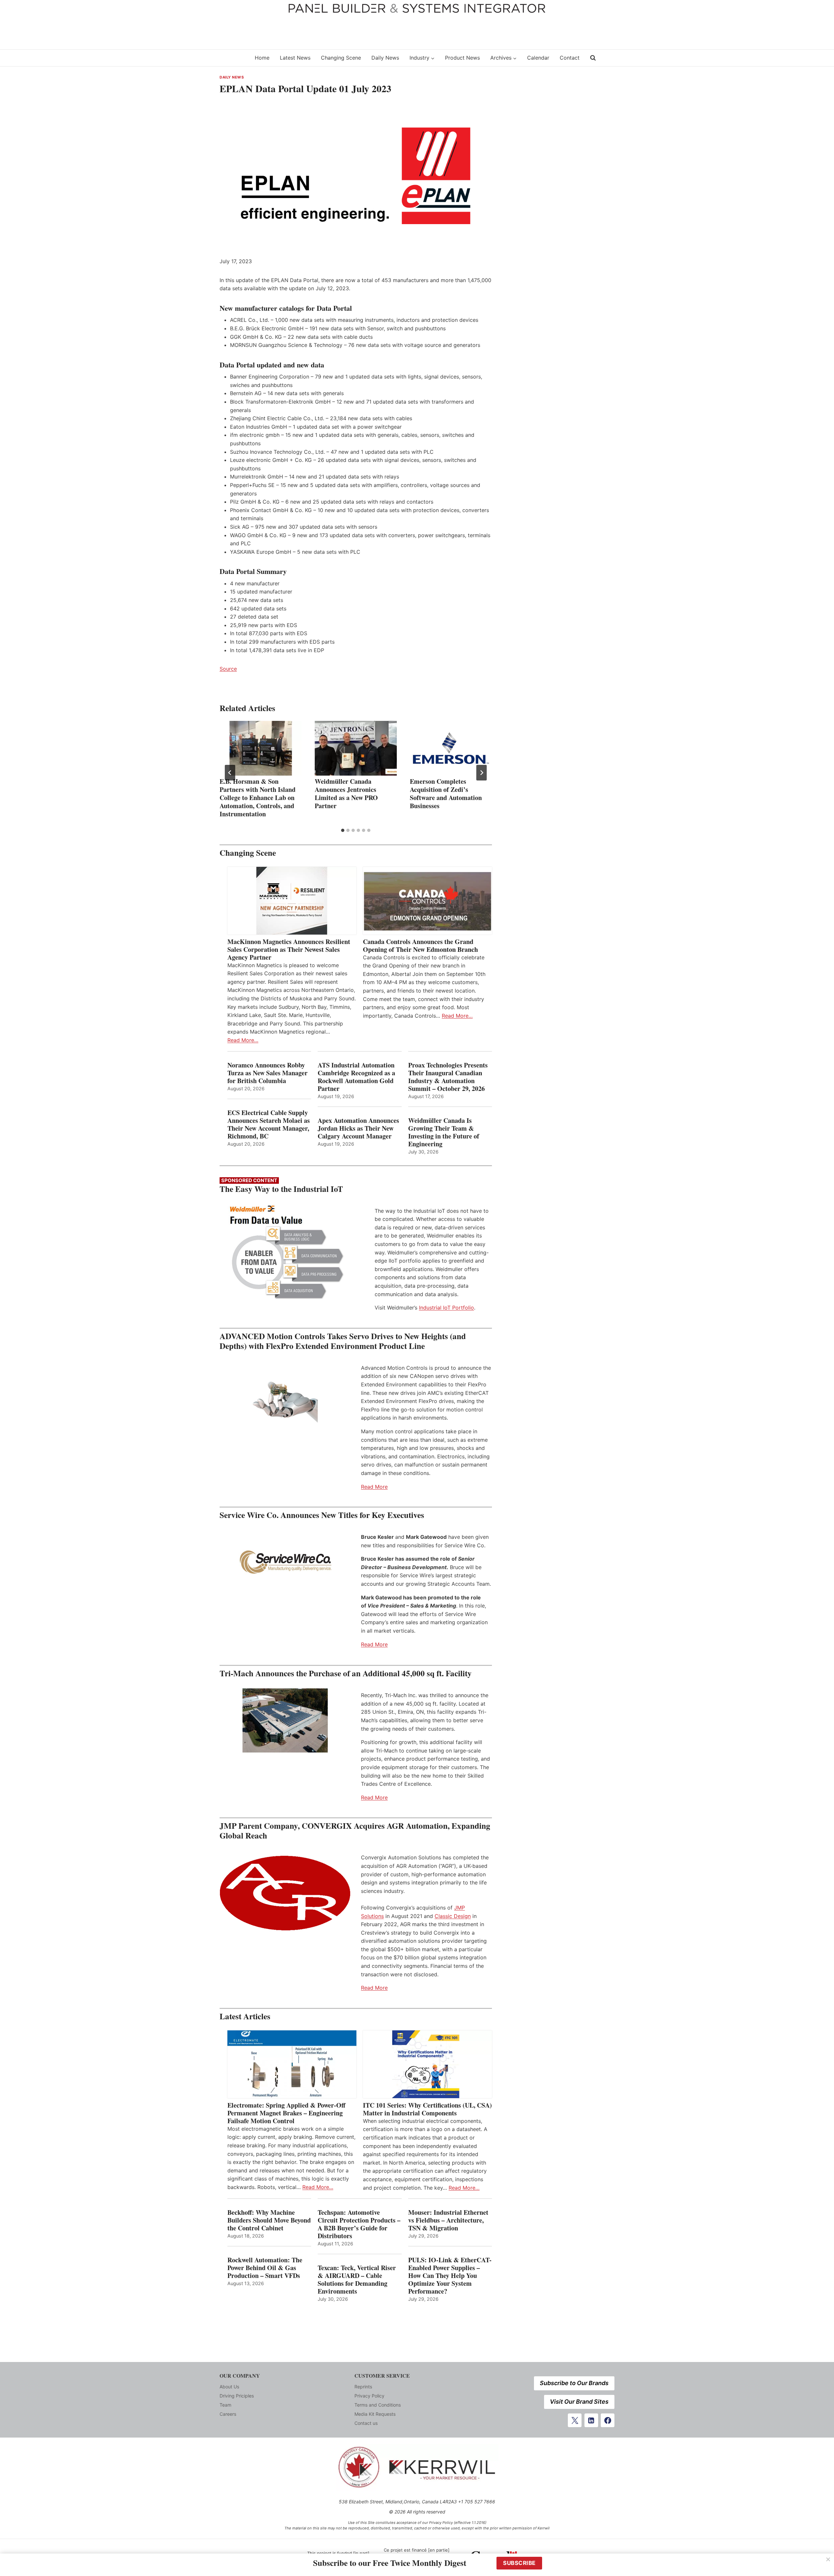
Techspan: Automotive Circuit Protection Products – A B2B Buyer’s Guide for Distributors (359, 2224)
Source (228, 669)
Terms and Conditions (378, 2405)
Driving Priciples (237, 2396)
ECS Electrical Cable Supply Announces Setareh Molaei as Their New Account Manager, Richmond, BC (269, 1124)
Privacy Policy (369, 2396)
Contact (570, 58)
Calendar (538, 58)
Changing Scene (341, 58)
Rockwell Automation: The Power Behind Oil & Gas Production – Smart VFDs (265, 2268)
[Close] (828, 2559)
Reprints (363, 2387)
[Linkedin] (591, 2420)
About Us (229, 2387)
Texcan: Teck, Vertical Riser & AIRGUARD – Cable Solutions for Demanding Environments (357, 2280)
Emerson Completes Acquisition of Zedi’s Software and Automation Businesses (446, 794)
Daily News (385, 58)
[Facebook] (608, 2420)
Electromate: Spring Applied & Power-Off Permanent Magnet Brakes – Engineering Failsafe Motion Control (286, 2113)
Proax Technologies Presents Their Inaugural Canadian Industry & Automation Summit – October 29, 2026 (448, 1077)
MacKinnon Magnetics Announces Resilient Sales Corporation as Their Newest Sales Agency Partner (289, 950)
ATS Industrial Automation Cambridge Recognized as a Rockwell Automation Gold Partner (356, 1077)
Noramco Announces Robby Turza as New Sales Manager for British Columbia (267, 1073)
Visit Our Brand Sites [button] (579, 2402)
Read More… (243, 1040)
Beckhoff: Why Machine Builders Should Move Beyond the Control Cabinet (269, 2220)
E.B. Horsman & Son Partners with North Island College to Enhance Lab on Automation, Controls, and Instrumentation (258, 798)
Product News (462, 58)
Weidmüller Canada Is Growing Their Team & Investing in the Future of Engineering (444, 1132)
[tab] (343, 830)
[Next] (482, 773)
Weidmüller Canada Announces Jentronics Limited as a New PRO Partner (346, 794)
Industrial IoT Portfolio (446, 1308)
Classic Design (453, 1916)
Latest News (295, 58)
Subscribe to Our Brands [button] (574, 2383)
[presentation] (261, 748)
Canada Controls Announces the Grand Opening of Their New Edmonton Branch (420, 946)
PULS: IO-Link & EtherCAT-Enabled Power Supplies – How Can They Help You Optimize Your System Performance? (450, 2276)
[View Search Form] (593, 58)
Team (225, 2405)
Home (262, 58)
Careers (228, 2414)
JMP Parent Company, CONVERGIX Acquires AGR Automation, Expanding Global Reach (355, 1831)
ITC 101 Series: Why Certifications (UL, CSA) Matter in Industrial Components (427, 2109)
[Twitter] (575, 2420)
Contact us (366, 2423)
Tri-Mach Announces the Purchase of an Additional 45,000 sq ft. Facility (346, 1673)
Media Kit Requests (375, 2414)
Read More (374, 1487)
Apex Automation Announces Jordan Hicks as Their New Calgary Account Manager (358, 1128)
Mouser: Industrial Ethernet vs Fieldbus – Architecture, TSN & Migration (448, 2220)
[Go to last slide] (230, 773)
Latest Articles (245, 2016)
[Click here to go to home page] (233, 58)
